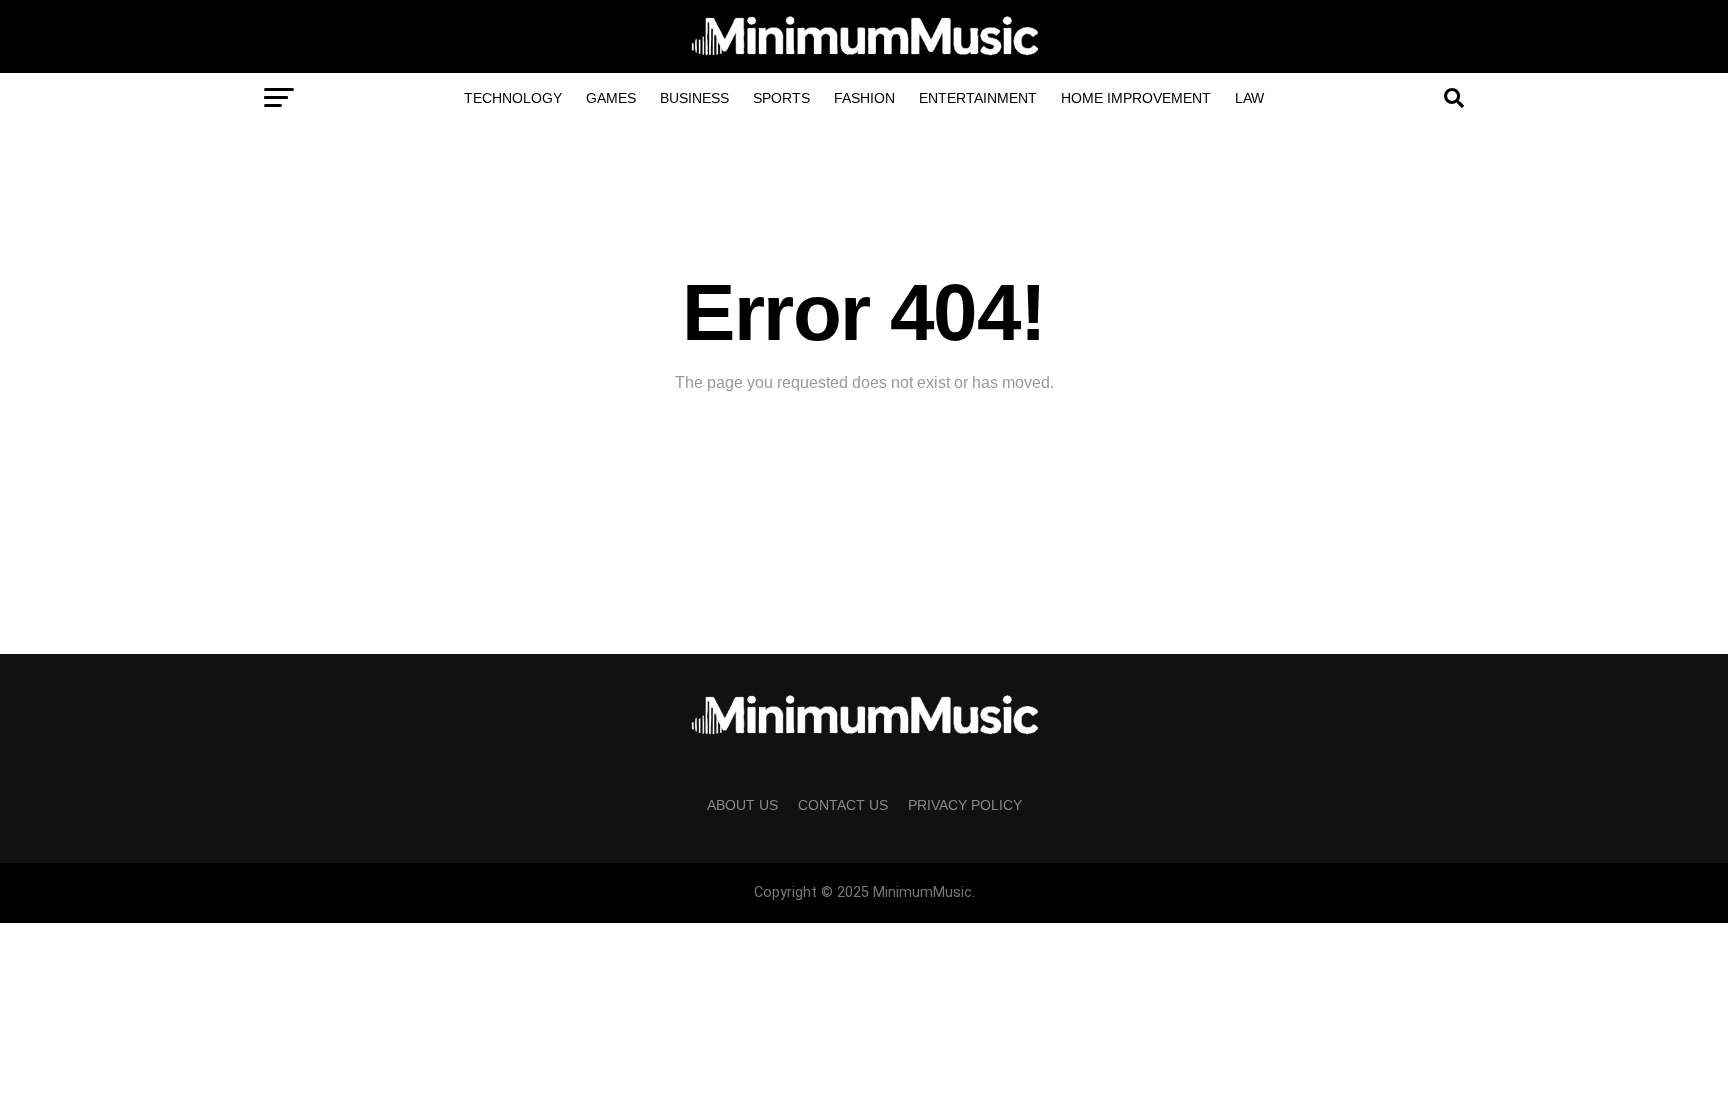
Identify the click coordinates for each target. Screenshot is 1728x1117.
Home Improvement (1136, 98)
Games (611, 98)
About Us (742, 805)
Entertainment (978, 98)
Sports (781, 98)
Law (1249, 98)
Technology (513, 98)
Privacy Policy (965, 805)
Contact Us (843, 805)
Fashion (864, 98)
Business (694, 98)
